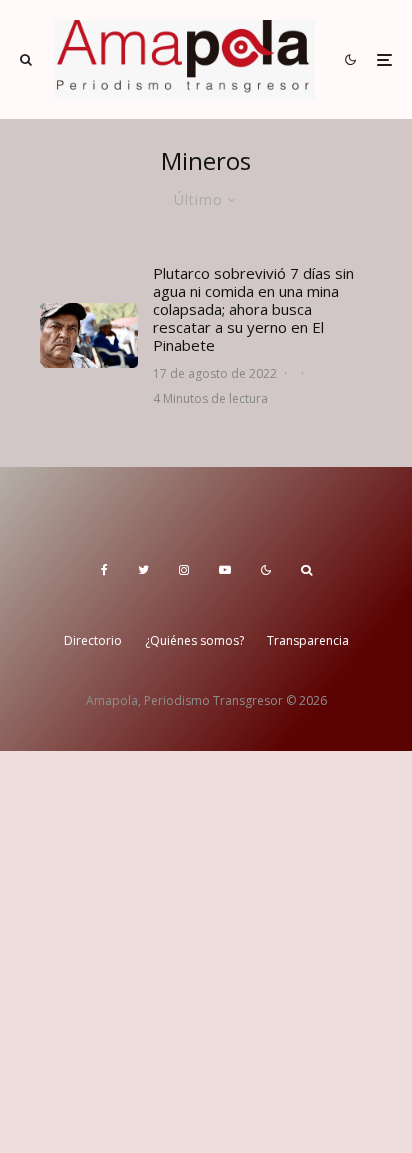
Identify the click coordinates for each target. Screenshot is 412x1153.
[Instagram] (184, 570)
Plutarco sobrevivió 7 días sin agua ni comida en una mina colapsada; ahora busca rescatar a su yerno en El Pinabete (253, 309)
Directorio (93, 640)
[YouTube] (225, 570)
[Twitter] (143, 570)
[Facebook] (104, 570)
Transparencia (308, 640)
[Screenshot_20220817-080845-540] (89, 335)
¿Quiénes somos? (194, 640)
